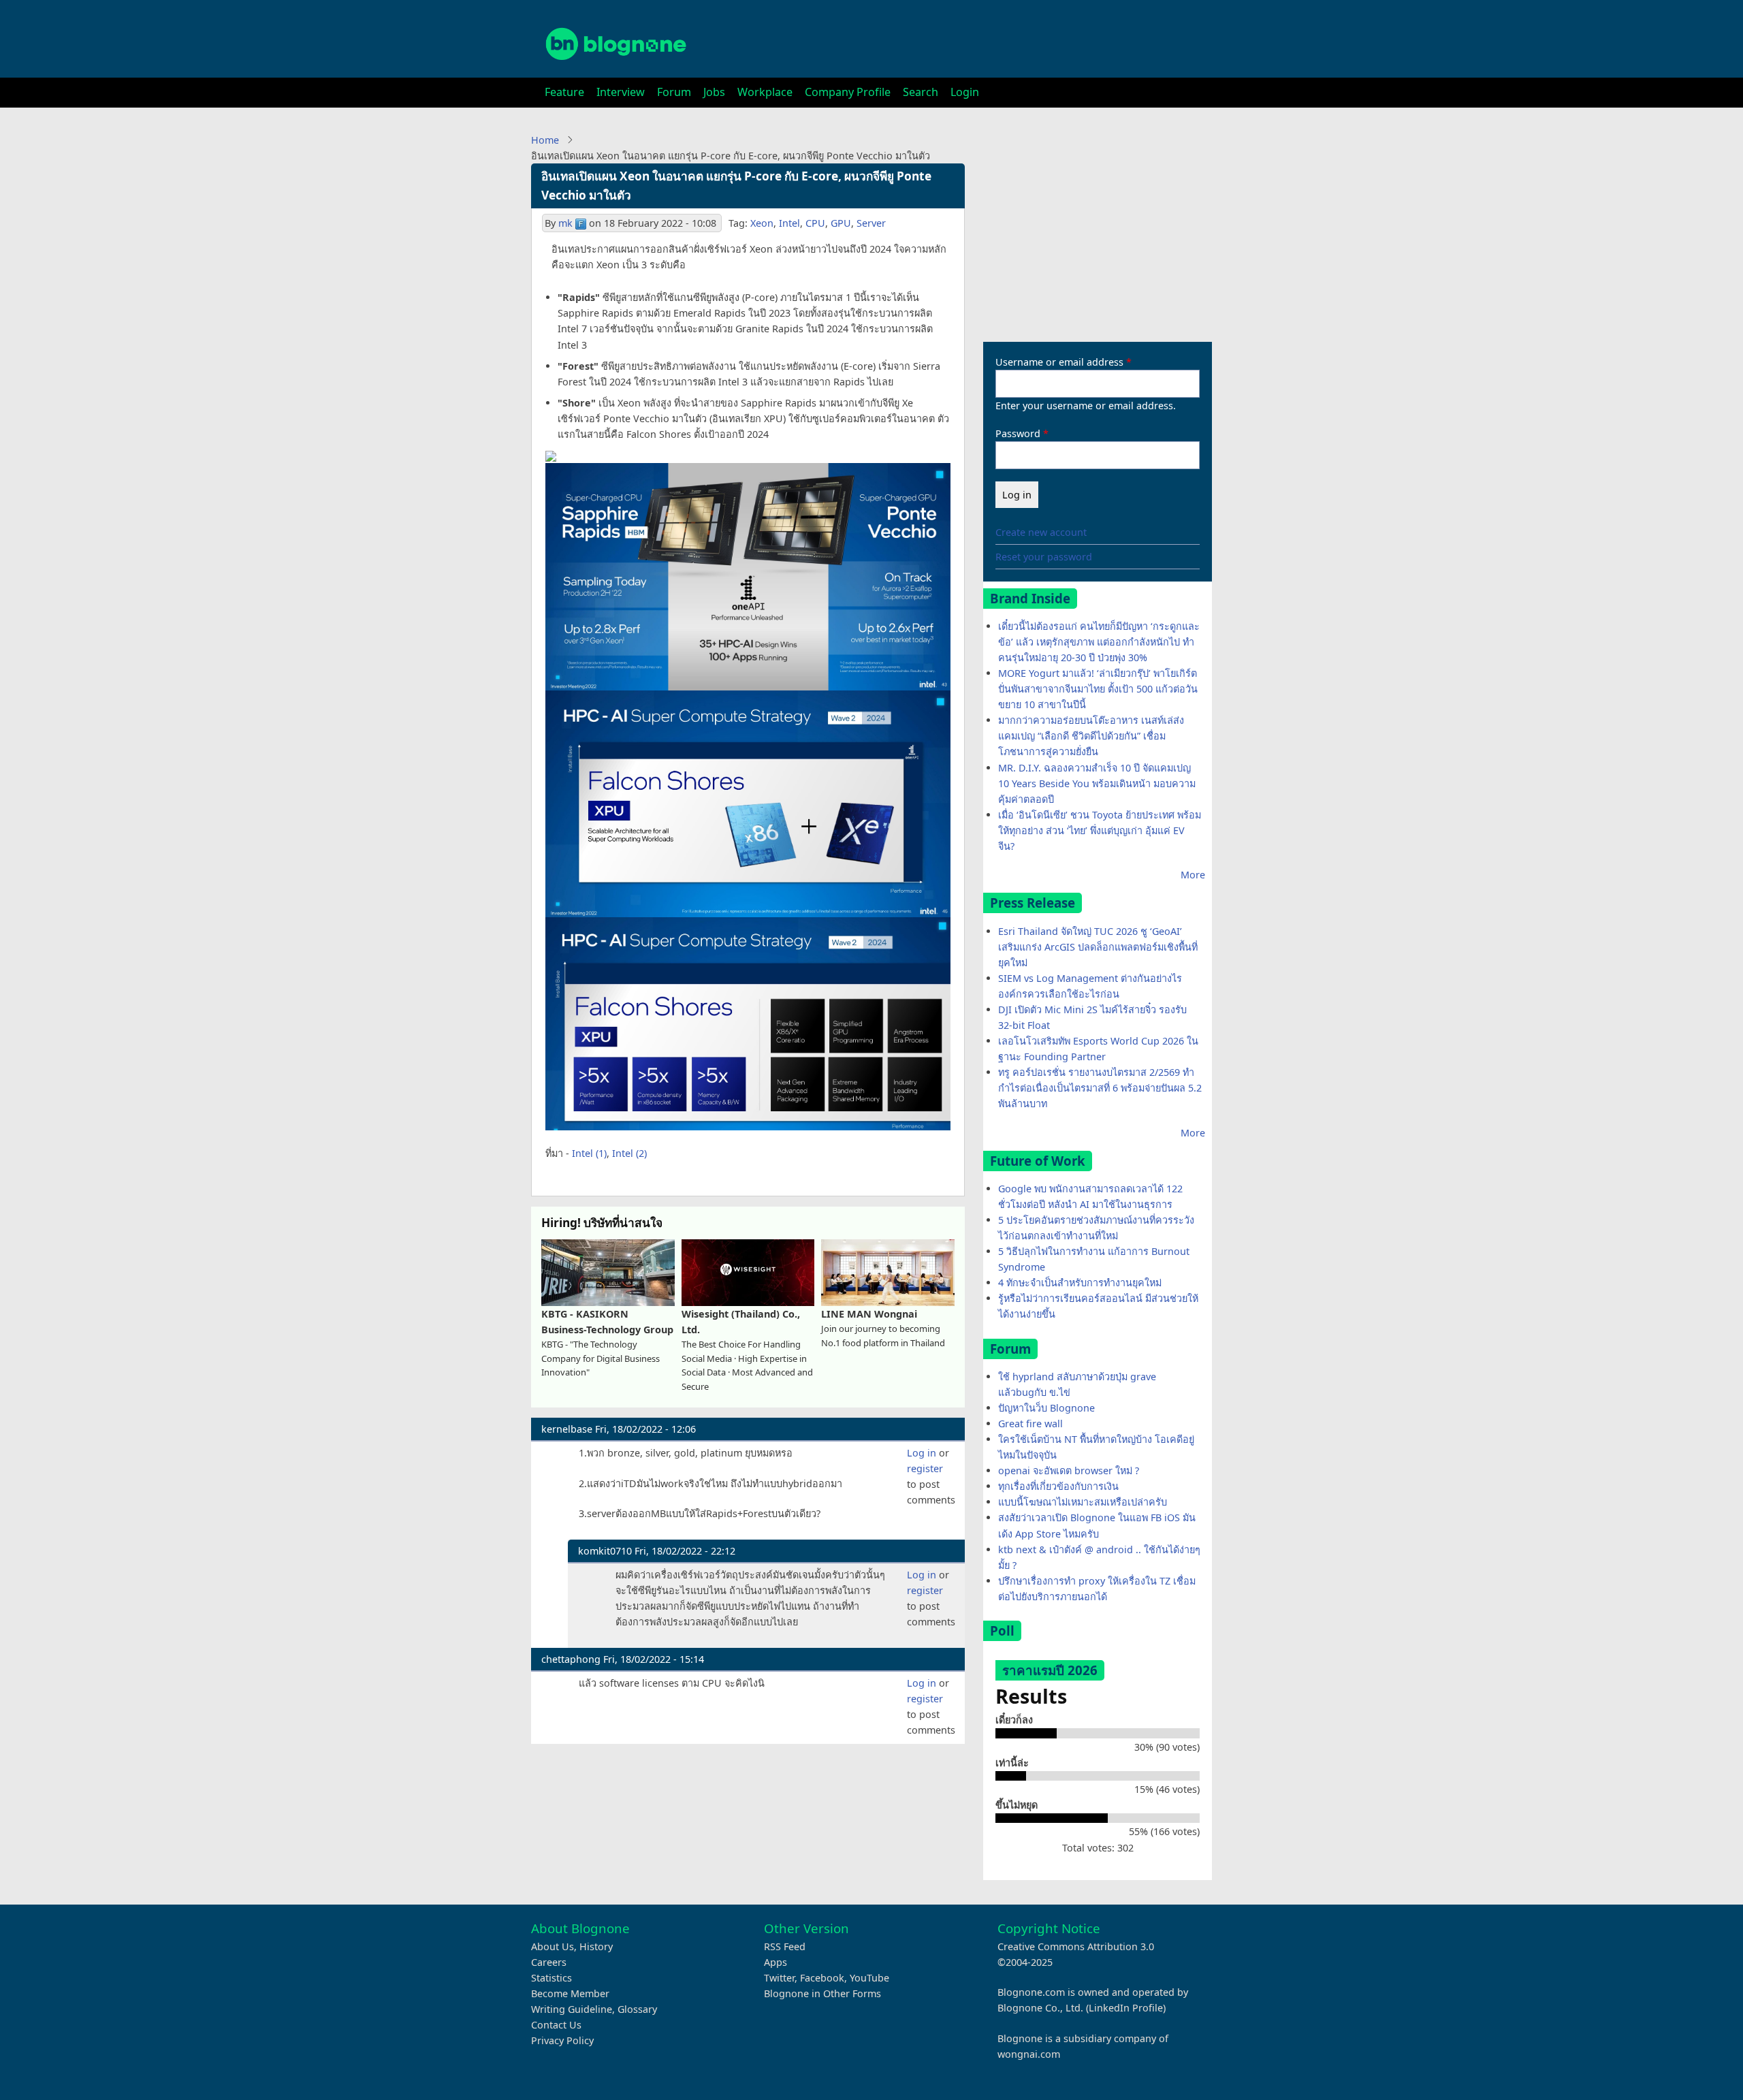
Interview (621, 92)
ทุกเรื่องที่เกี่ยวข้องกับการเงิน (1058, 1486)
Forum (674, 92)
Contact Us (556, 2025)
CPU (815, 223)
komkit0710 (605, 1551)
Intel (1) (589, 1153)
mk (565, 223)
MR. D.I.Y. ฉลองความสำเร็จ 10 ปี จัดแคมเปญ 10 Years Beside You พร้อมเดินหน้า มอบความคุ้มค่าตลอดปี (1097, 783)
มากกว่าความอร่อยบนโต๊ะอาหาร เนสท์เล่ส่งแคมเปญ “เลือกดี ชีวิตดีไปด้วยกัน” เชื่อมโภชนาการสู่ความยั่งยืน (1091, 736)
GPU (841, 223)
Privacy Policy (562, 2040)
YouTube (869, 1978)
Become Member (570, 1993)
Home (545, 140)
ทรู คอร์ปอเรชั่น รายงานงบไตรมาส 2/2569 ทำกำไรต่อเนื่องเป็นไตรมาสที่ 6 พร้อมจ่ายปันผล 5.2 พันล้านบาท (1100, 1088)
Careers (549, 1962)
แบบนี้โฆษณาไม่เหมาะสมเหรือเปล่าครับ (1083, 1502)
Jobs (714, 92)
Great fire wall (1030, 1423)
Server (871, 223)
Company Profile (848, 92)
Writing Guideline (572, 2009)
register (925, 1468)
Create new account (1041, 532)
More (1193, 875)
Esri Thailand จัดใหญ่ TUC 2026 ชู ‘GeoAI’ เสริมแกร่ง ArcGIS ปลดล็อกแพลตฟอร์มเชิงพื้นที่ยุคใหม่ (1098, 947)
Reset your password (1044, 557)
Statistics (551, 1978)
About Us (553, 1946)
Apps (775, 1962)
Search (921, 92)
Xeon (762, 223)
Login (965, 92)
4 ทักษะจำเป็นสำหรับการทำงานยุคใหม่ (1080, 1283)
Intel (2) (629, 1153)
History (596, 1946)
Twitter (779, 1978)
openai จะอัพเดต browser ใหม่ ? (1069, 1470)
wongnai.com (1029, 2054)
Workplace (765, 92)
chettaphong (571, 1659)
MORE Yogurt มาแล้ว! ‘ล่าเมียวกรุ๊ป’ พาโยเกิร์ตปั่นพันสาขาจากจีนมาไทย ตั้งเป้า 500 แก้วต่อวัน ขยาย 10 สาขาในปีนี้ (1098, 689)
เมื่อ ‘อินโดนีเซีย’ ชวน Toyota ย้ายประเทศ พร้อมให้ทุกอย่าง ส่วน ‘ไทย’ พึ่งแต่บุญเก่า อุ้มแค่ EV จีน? (1100, 830)
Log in (922, 1453)
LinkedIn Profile (1126, 2008)
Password (1018, 433)
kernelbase (567, 1429)
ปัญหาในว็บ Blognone (1046, 1408)
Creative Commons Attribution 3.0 (1076, 1946)
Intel (789, 223)
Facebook (822, 1978)
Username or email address (1059, 362)
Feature (564, 92)
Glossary (637, 2009)
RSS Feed (785, 1946)
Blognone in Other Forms (822, 1993)
